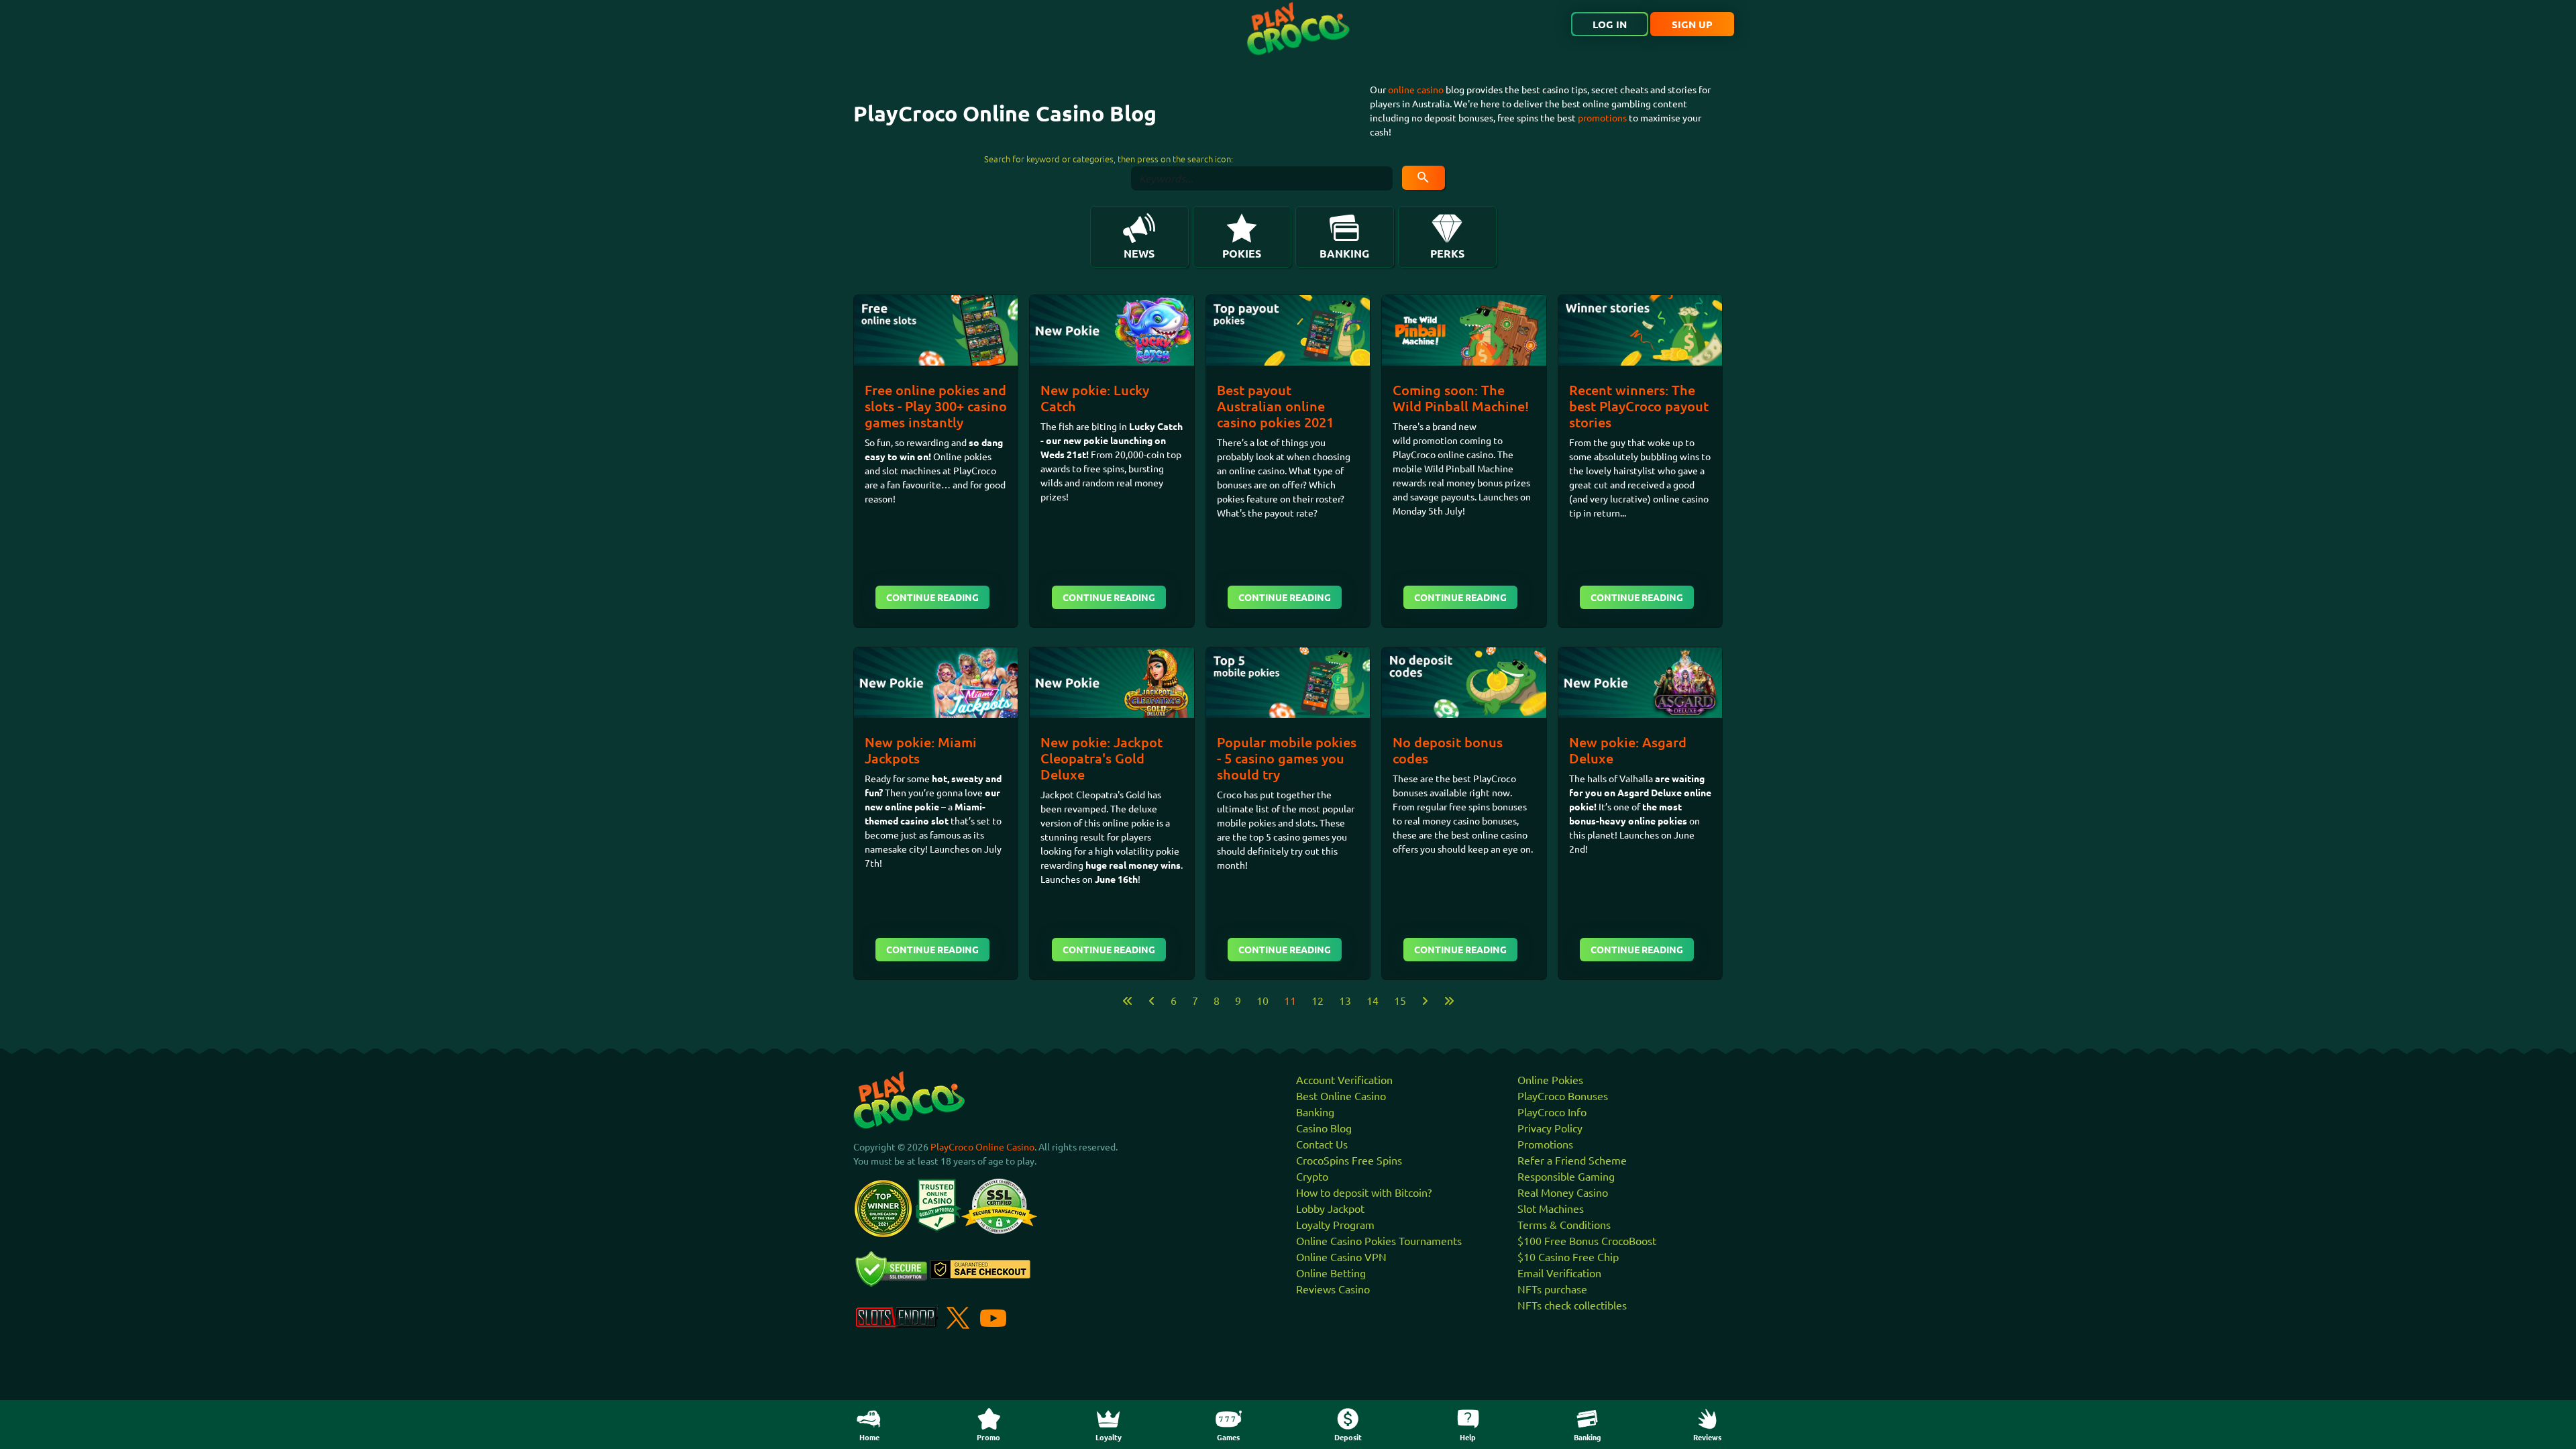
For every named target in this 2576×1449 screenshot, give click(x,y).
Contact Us (1322, 1144)
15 (1400, 1000)
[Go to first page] (1128, 1000)
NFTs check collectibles (1572, 1305)
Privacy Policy (1550, 1128)
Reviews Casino (1333, 1289)
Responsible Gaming (1566, 1176)
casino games (1301, 837)
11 (1290, 1000)
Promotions (1545, 1144)
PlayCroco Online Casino (982, 1146)
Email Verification (1559, 1273)
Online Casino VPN (1341, 1256)
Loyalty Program (1335, 1224)
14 (1373, 1000)
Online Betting (1331, 1273)
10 (1263, 1000)
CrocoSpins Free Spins (1349, 1160)
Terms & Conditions (1564, 1224)
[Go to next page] (1425, 1000)
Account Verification (1344, 1079)
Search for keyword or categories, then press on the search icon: (1109, 159)
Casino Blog (1324, 1128)
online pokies (1658, 820)
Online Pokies (1550, 1079)
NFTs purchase (1552, 1289)
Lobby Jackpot (1330, 1208)
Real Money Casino (1563, 1192)
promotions (1602, 117)
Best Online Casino (1341, 1095)
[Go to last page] (1449, 1000)
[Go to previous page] (1152, 1000)
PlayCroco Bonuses (1563, 1095)
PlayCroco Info (1552, 1112)
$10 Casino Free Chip (1568, 1256)
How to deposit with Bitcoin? (1364, 1192)
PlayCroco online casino (1443, 454)
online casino (1416, 89)
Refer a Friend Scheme (1572, 1160)
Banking (1315, 1112)
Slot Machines (1551, 1208)
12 (1318, 1000)
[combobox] (1262, 178)
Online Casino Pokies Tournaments (1379, 1240)
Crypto (1312, 1176)
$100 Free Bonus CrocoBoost (1587, 1240)
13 (1345, 1000)
